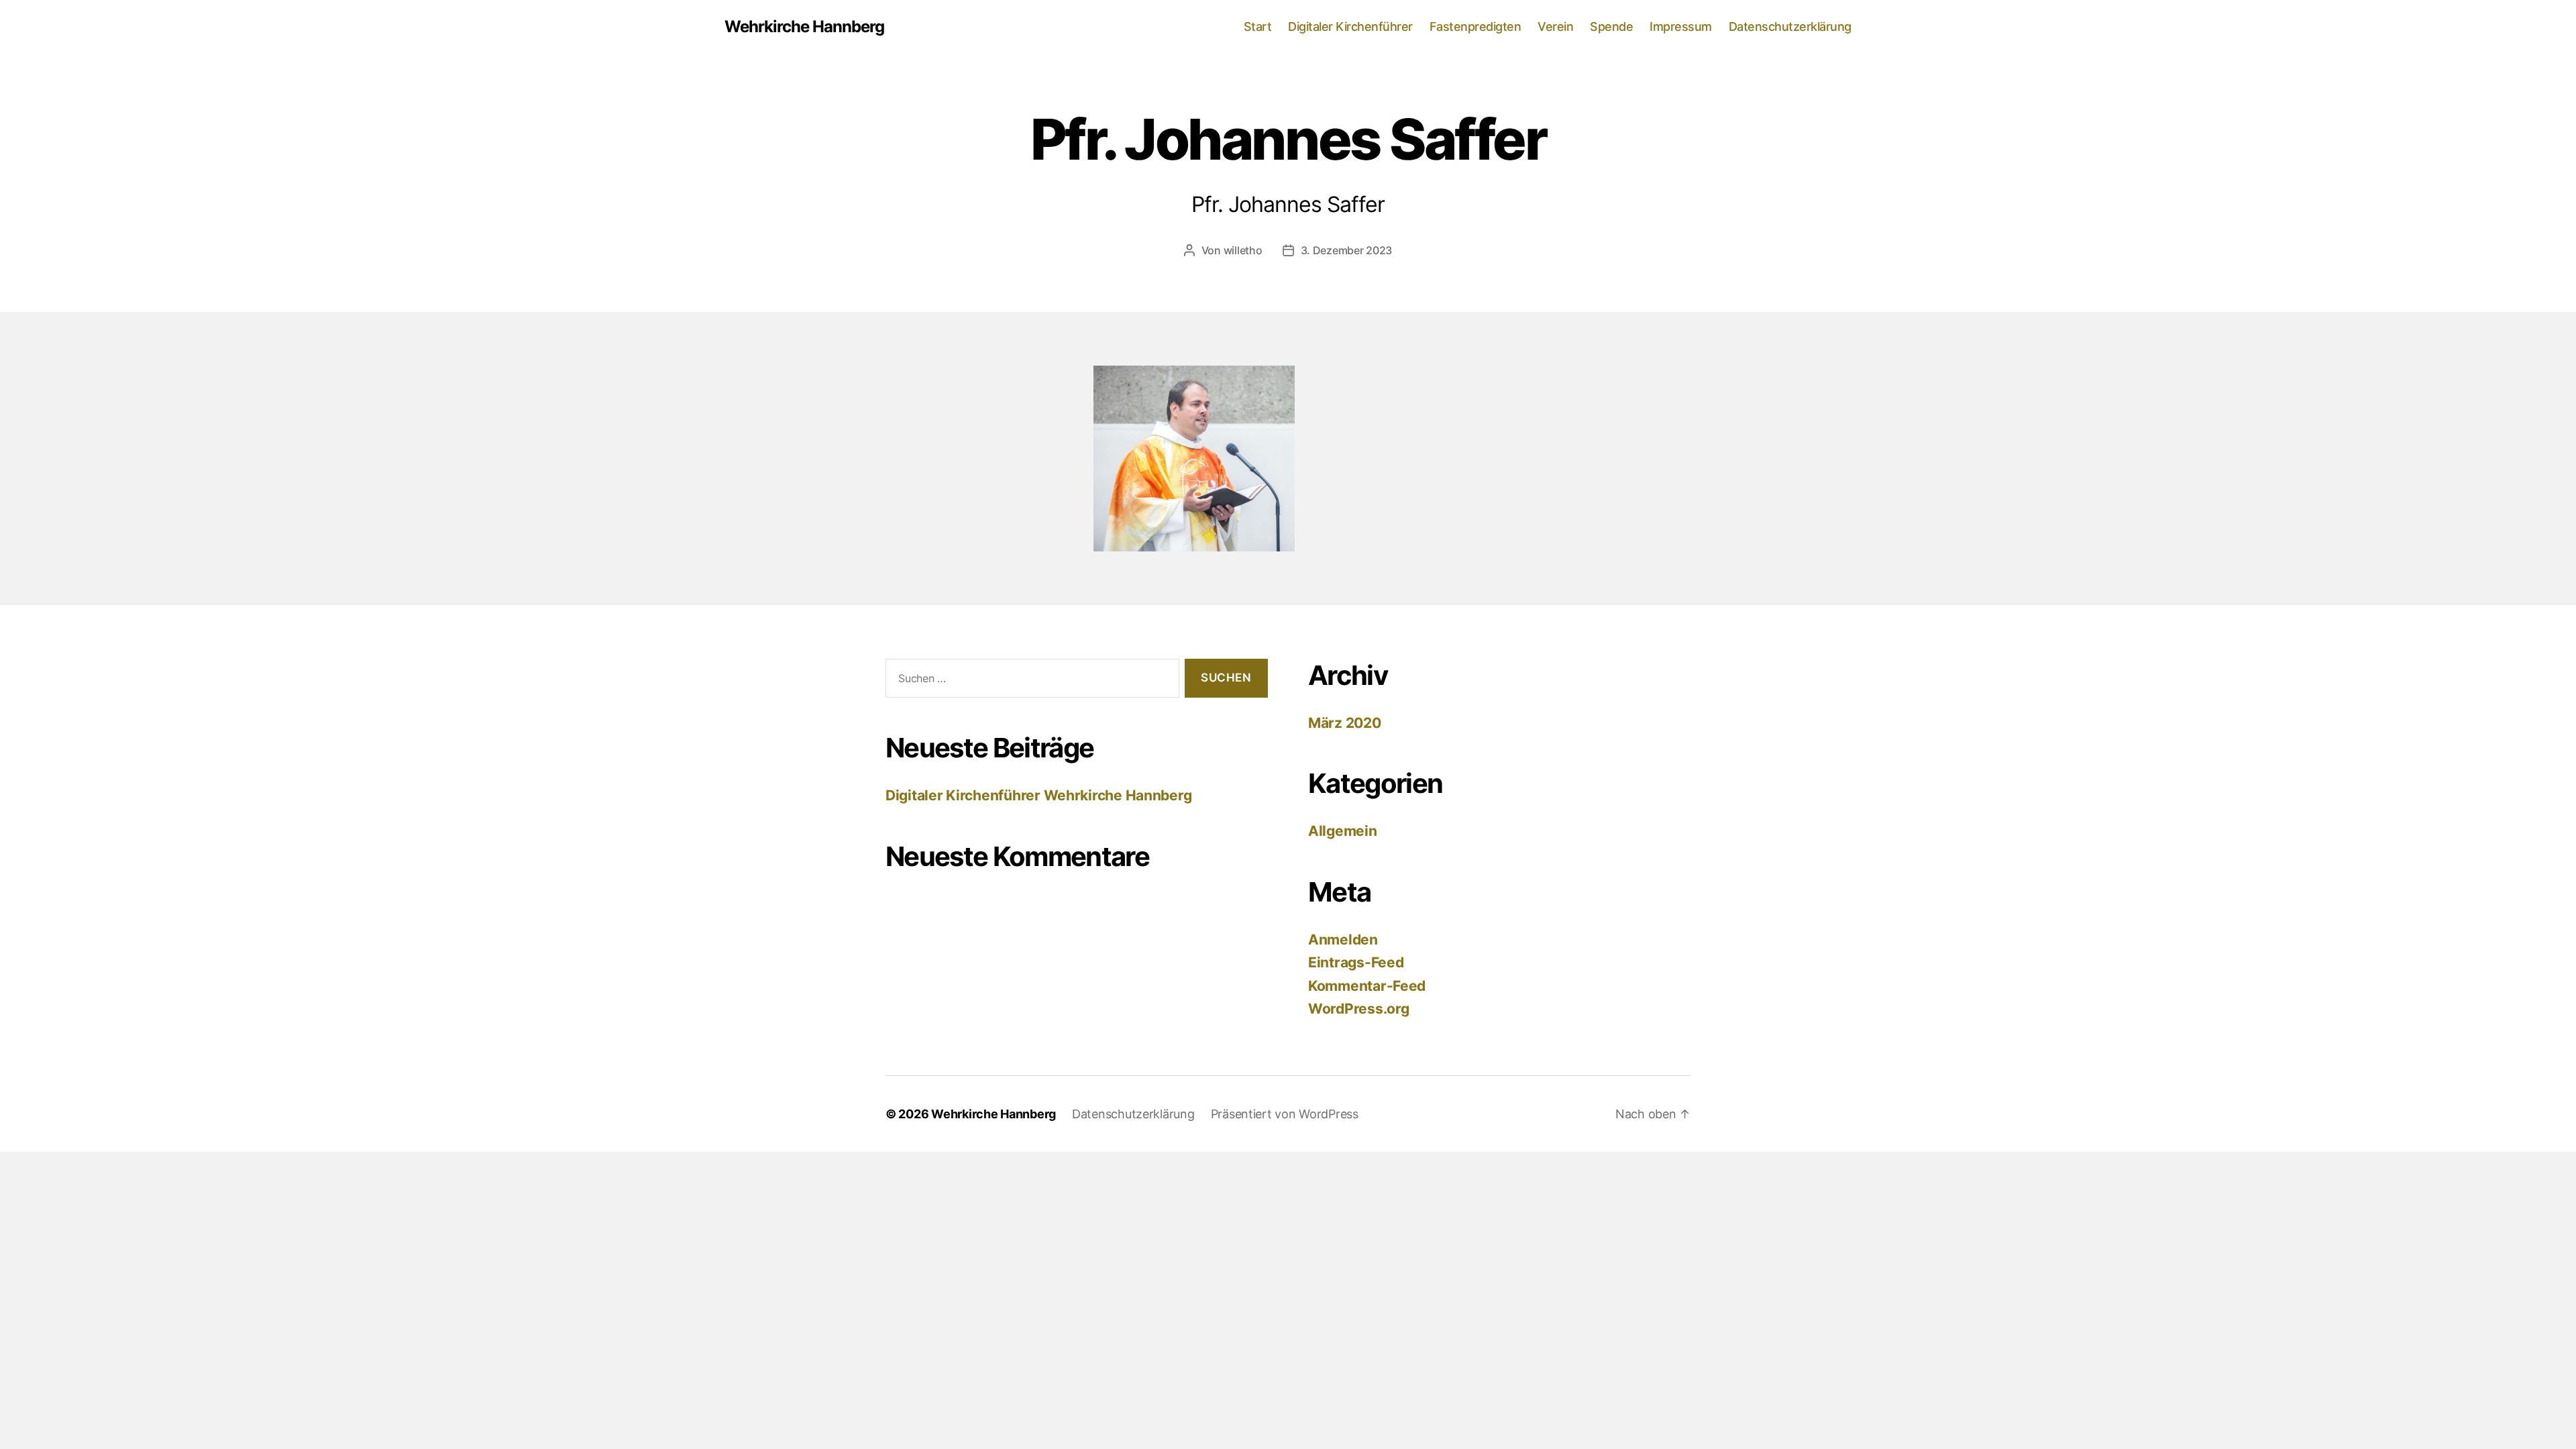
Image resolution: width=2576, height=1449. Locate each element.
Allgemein (1343, 831)
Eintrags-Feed (1356, 962)
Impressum (1681, 26)
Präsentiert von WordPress (1285, 1114)
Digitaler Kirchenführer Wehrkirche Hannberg (1038, 795)
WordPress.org (1359, 1009)
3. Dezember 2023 (1347, 250)
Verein (1555, 26)
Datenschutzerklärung (1790, 26)
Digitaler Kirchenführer (1350, 26)
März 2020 (1345, 723)
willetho (1243, 250)
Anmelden (1343, 940)
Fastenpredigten (1475, 26)
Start (1258, 26)
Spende (1611, 26)
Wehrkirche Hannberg (804, 27)
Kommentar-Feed (1367, 986)
